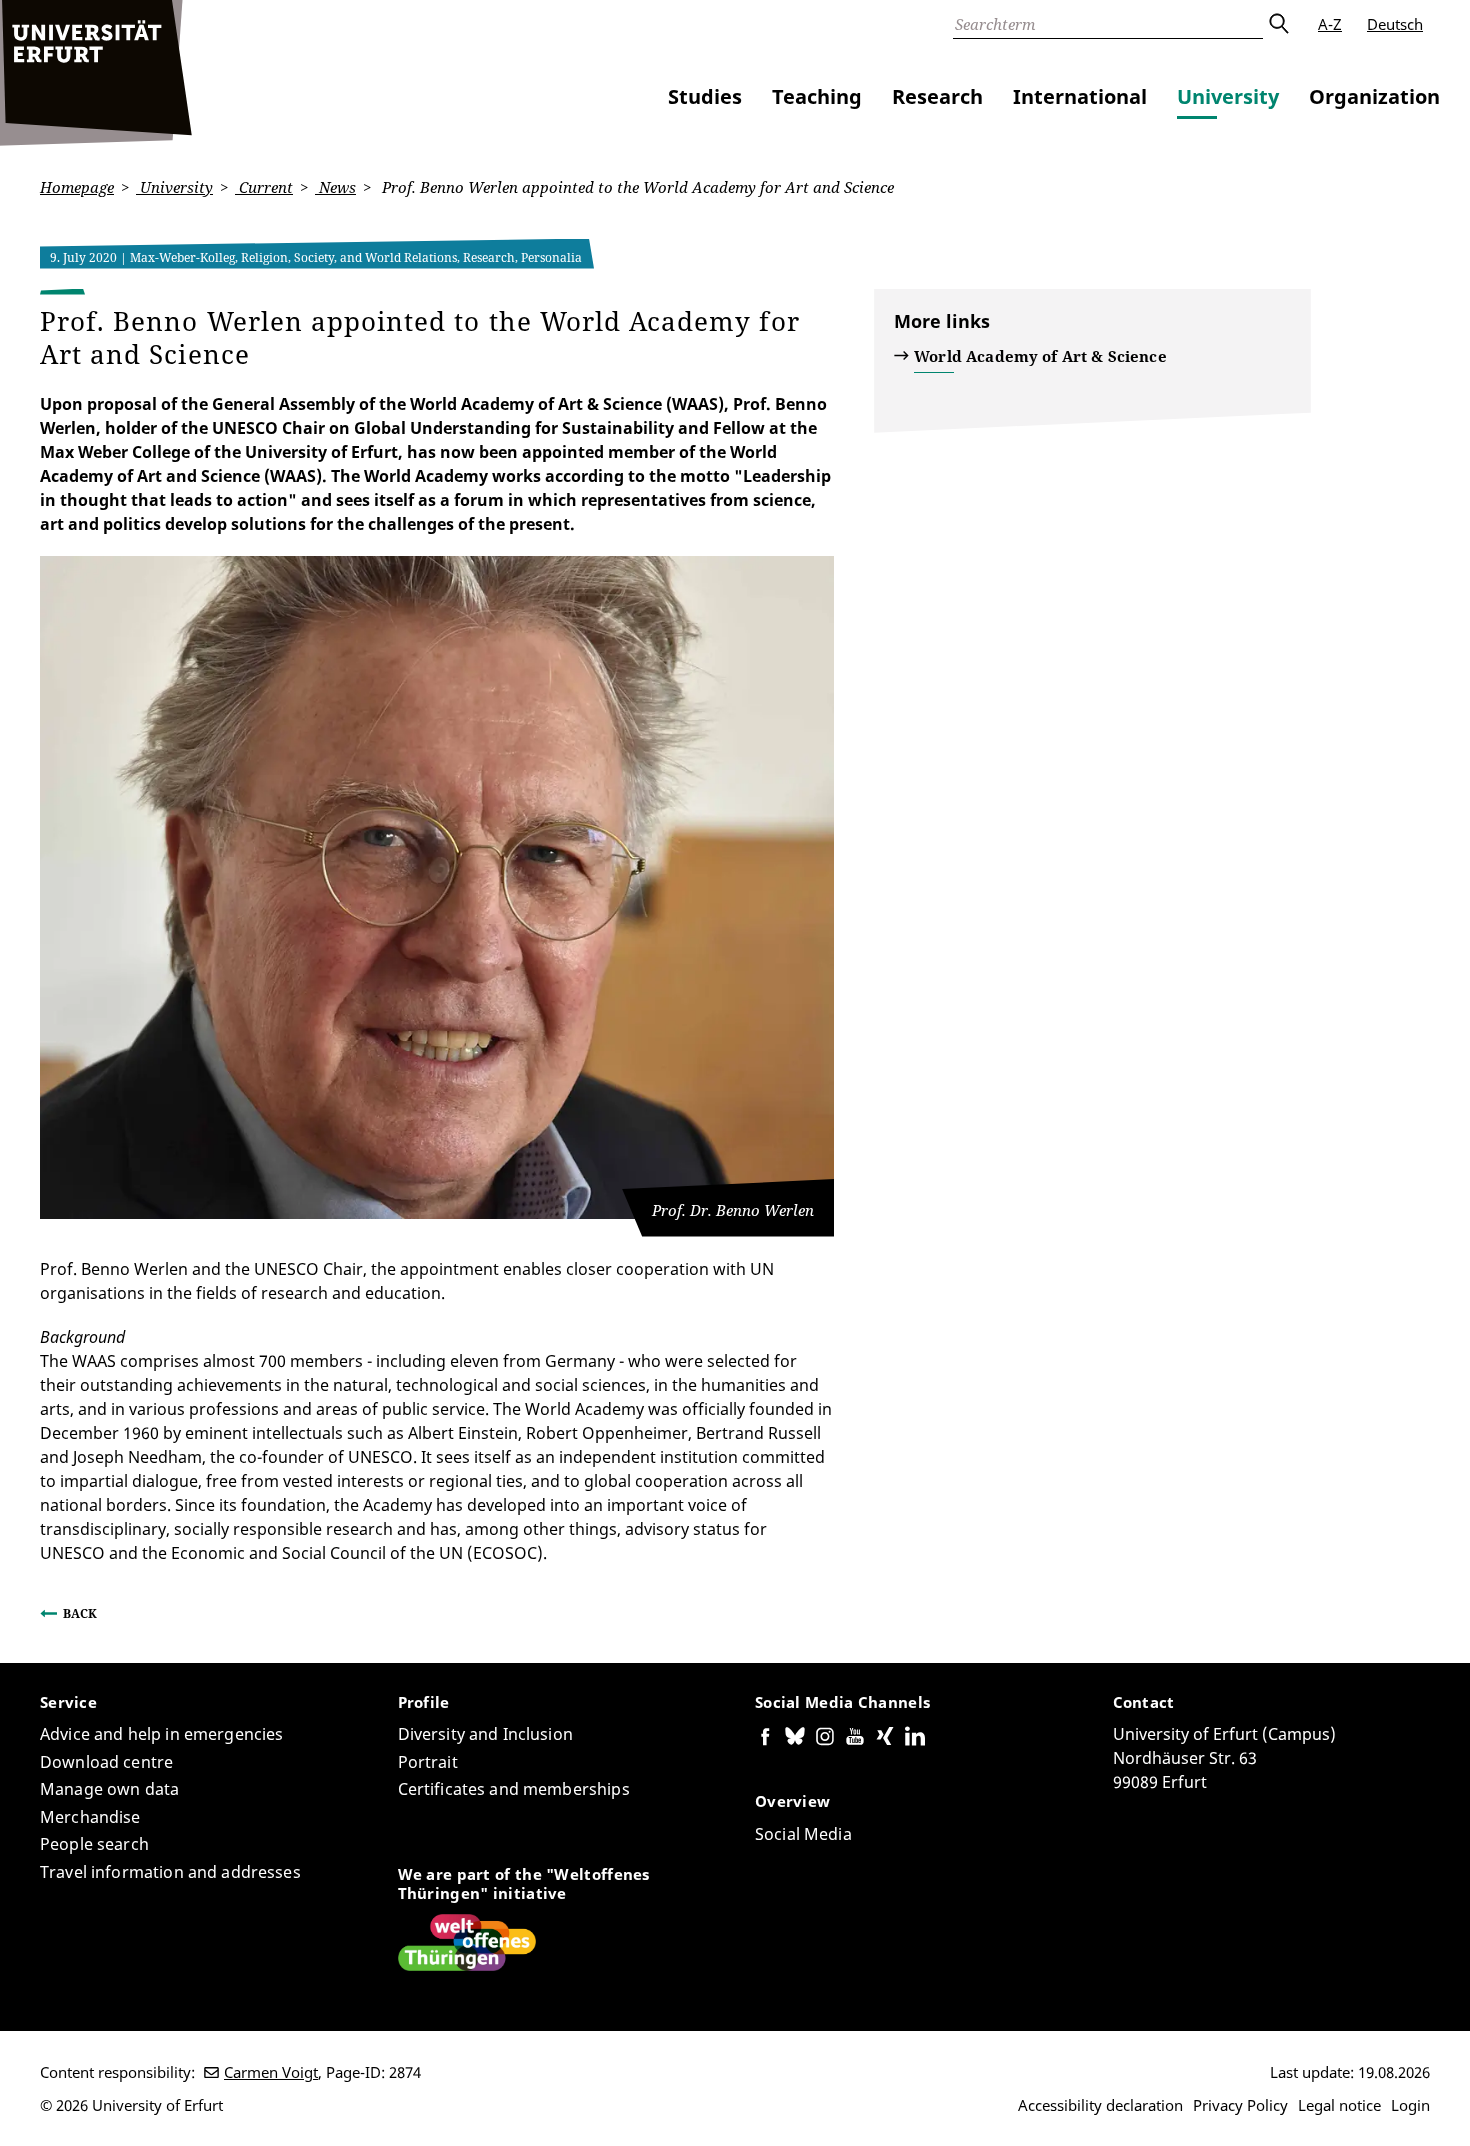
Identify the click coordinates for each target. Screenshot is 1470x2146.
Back (80, 1613)
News (335, 187)
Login (1410, 2105)
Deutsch (1395, 24)
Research (937, 96)
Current (264, 187)
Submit (1278, 24)
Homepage (77, 187)
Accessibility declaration (1100, 2105)
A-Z (1330, 24)
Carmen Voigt (271, 2072)
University (1228, 96)
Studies (705, 96)
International (1080, 96)
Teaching (817, 96)
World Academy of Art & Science (1040, 356)
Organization (1374, 96)
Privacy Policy (1240, 2105)
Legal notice (1339, 2105)
